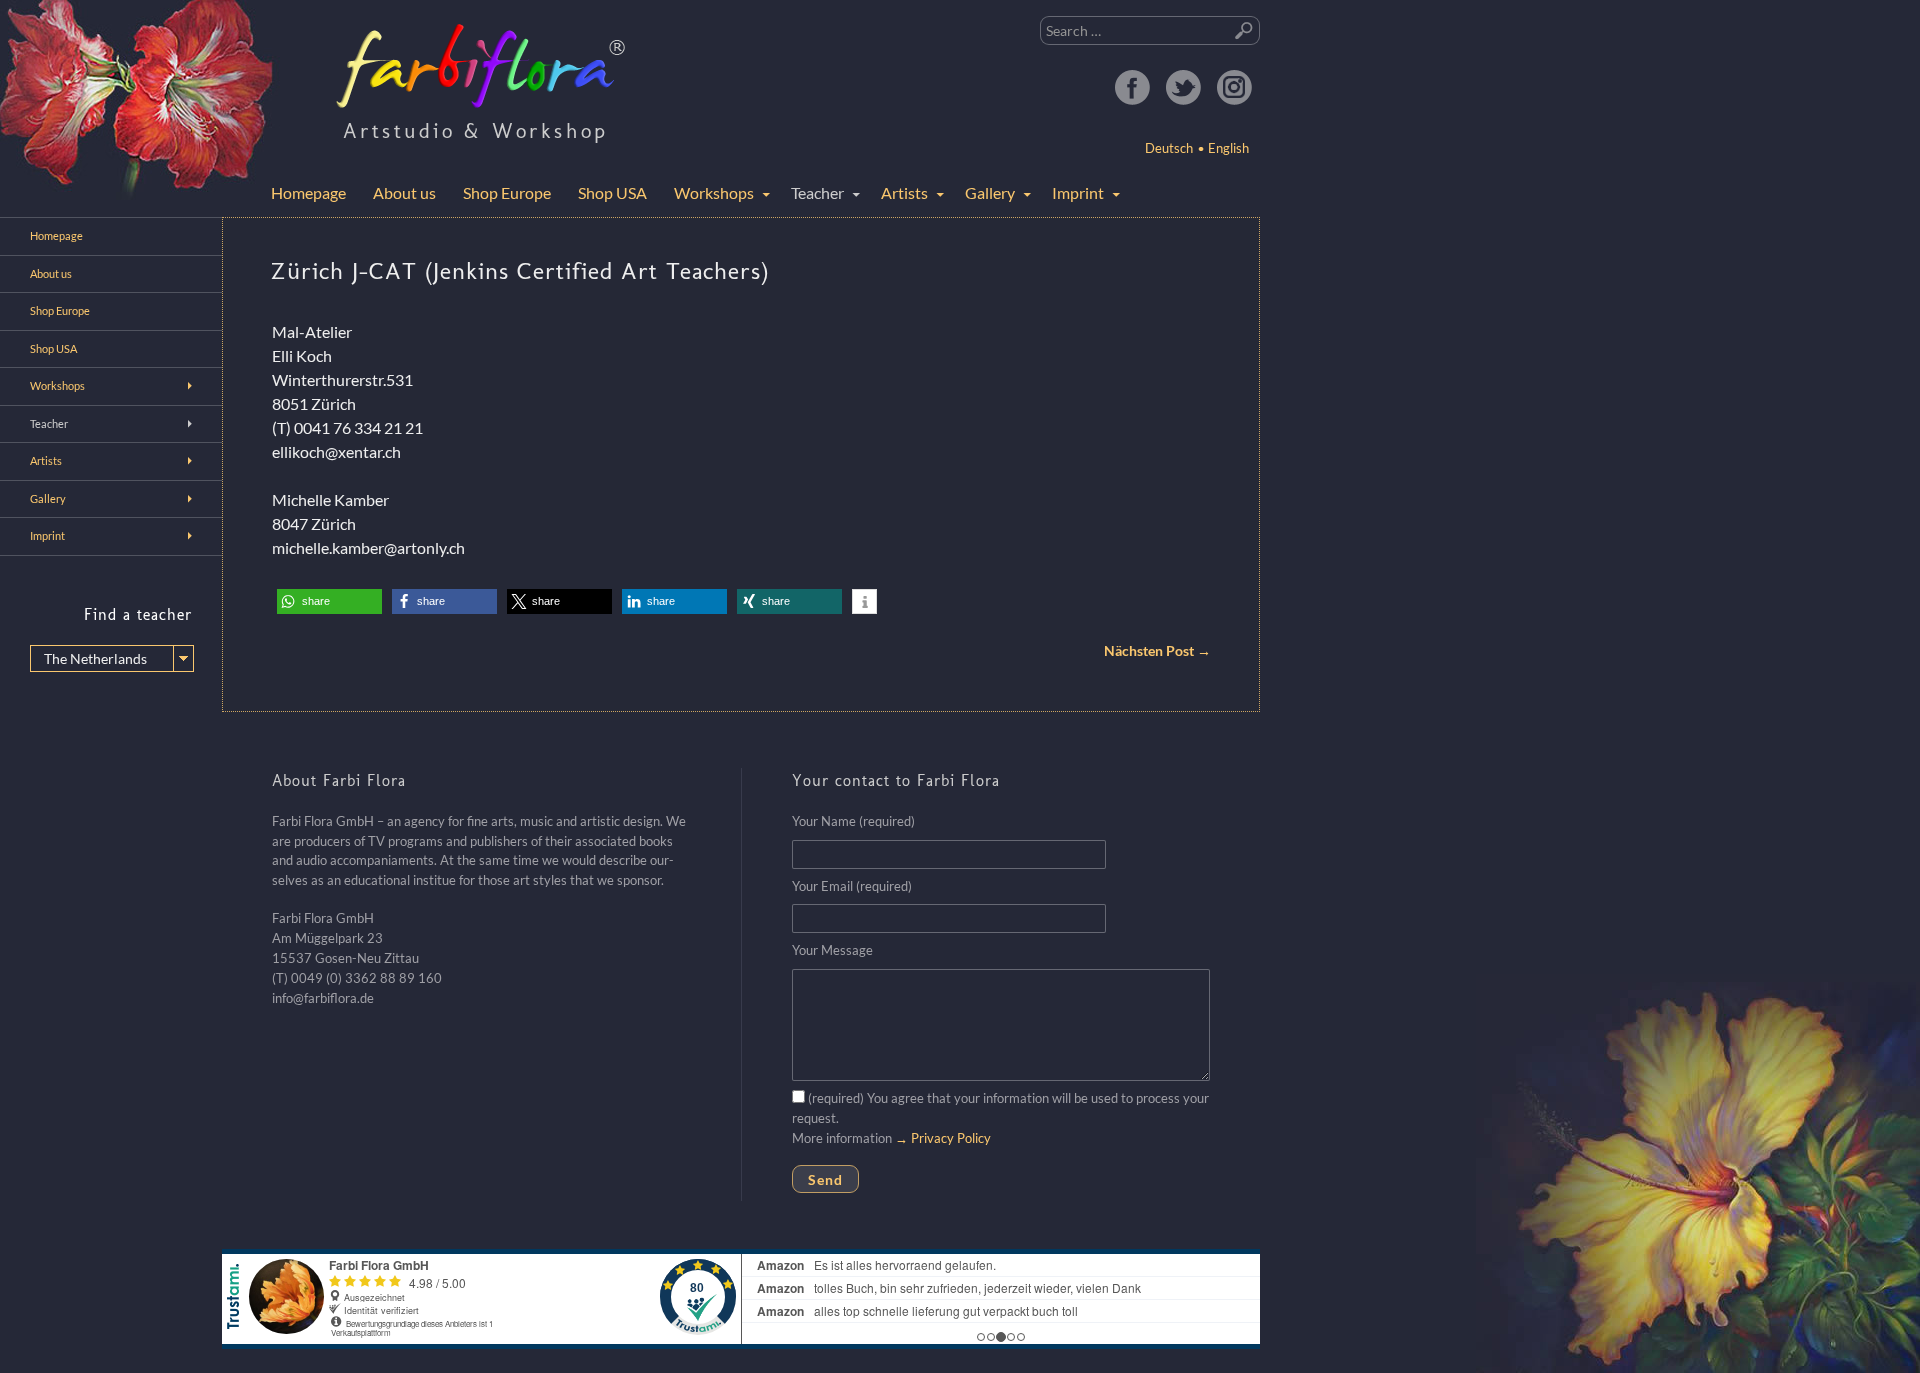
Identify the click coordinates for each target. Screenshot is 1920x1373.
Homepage (308, 192)
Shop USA (612, 192)
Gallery (990, 192)
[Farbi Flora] (481, 65)
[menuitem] (1224, 148)
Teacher (817, 192)
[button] (329, 601)
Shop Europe (507, 192)
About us (404, 192)
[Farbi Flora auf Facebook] (1132, 87)
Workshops (714, 192)
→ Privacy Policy (943, 1138)
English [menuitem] (1228, 148)
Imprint (1078, 192)
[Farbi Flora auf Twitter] (1183, 87)
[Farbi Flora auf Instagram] (1234, 87)
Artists (904, 192)
